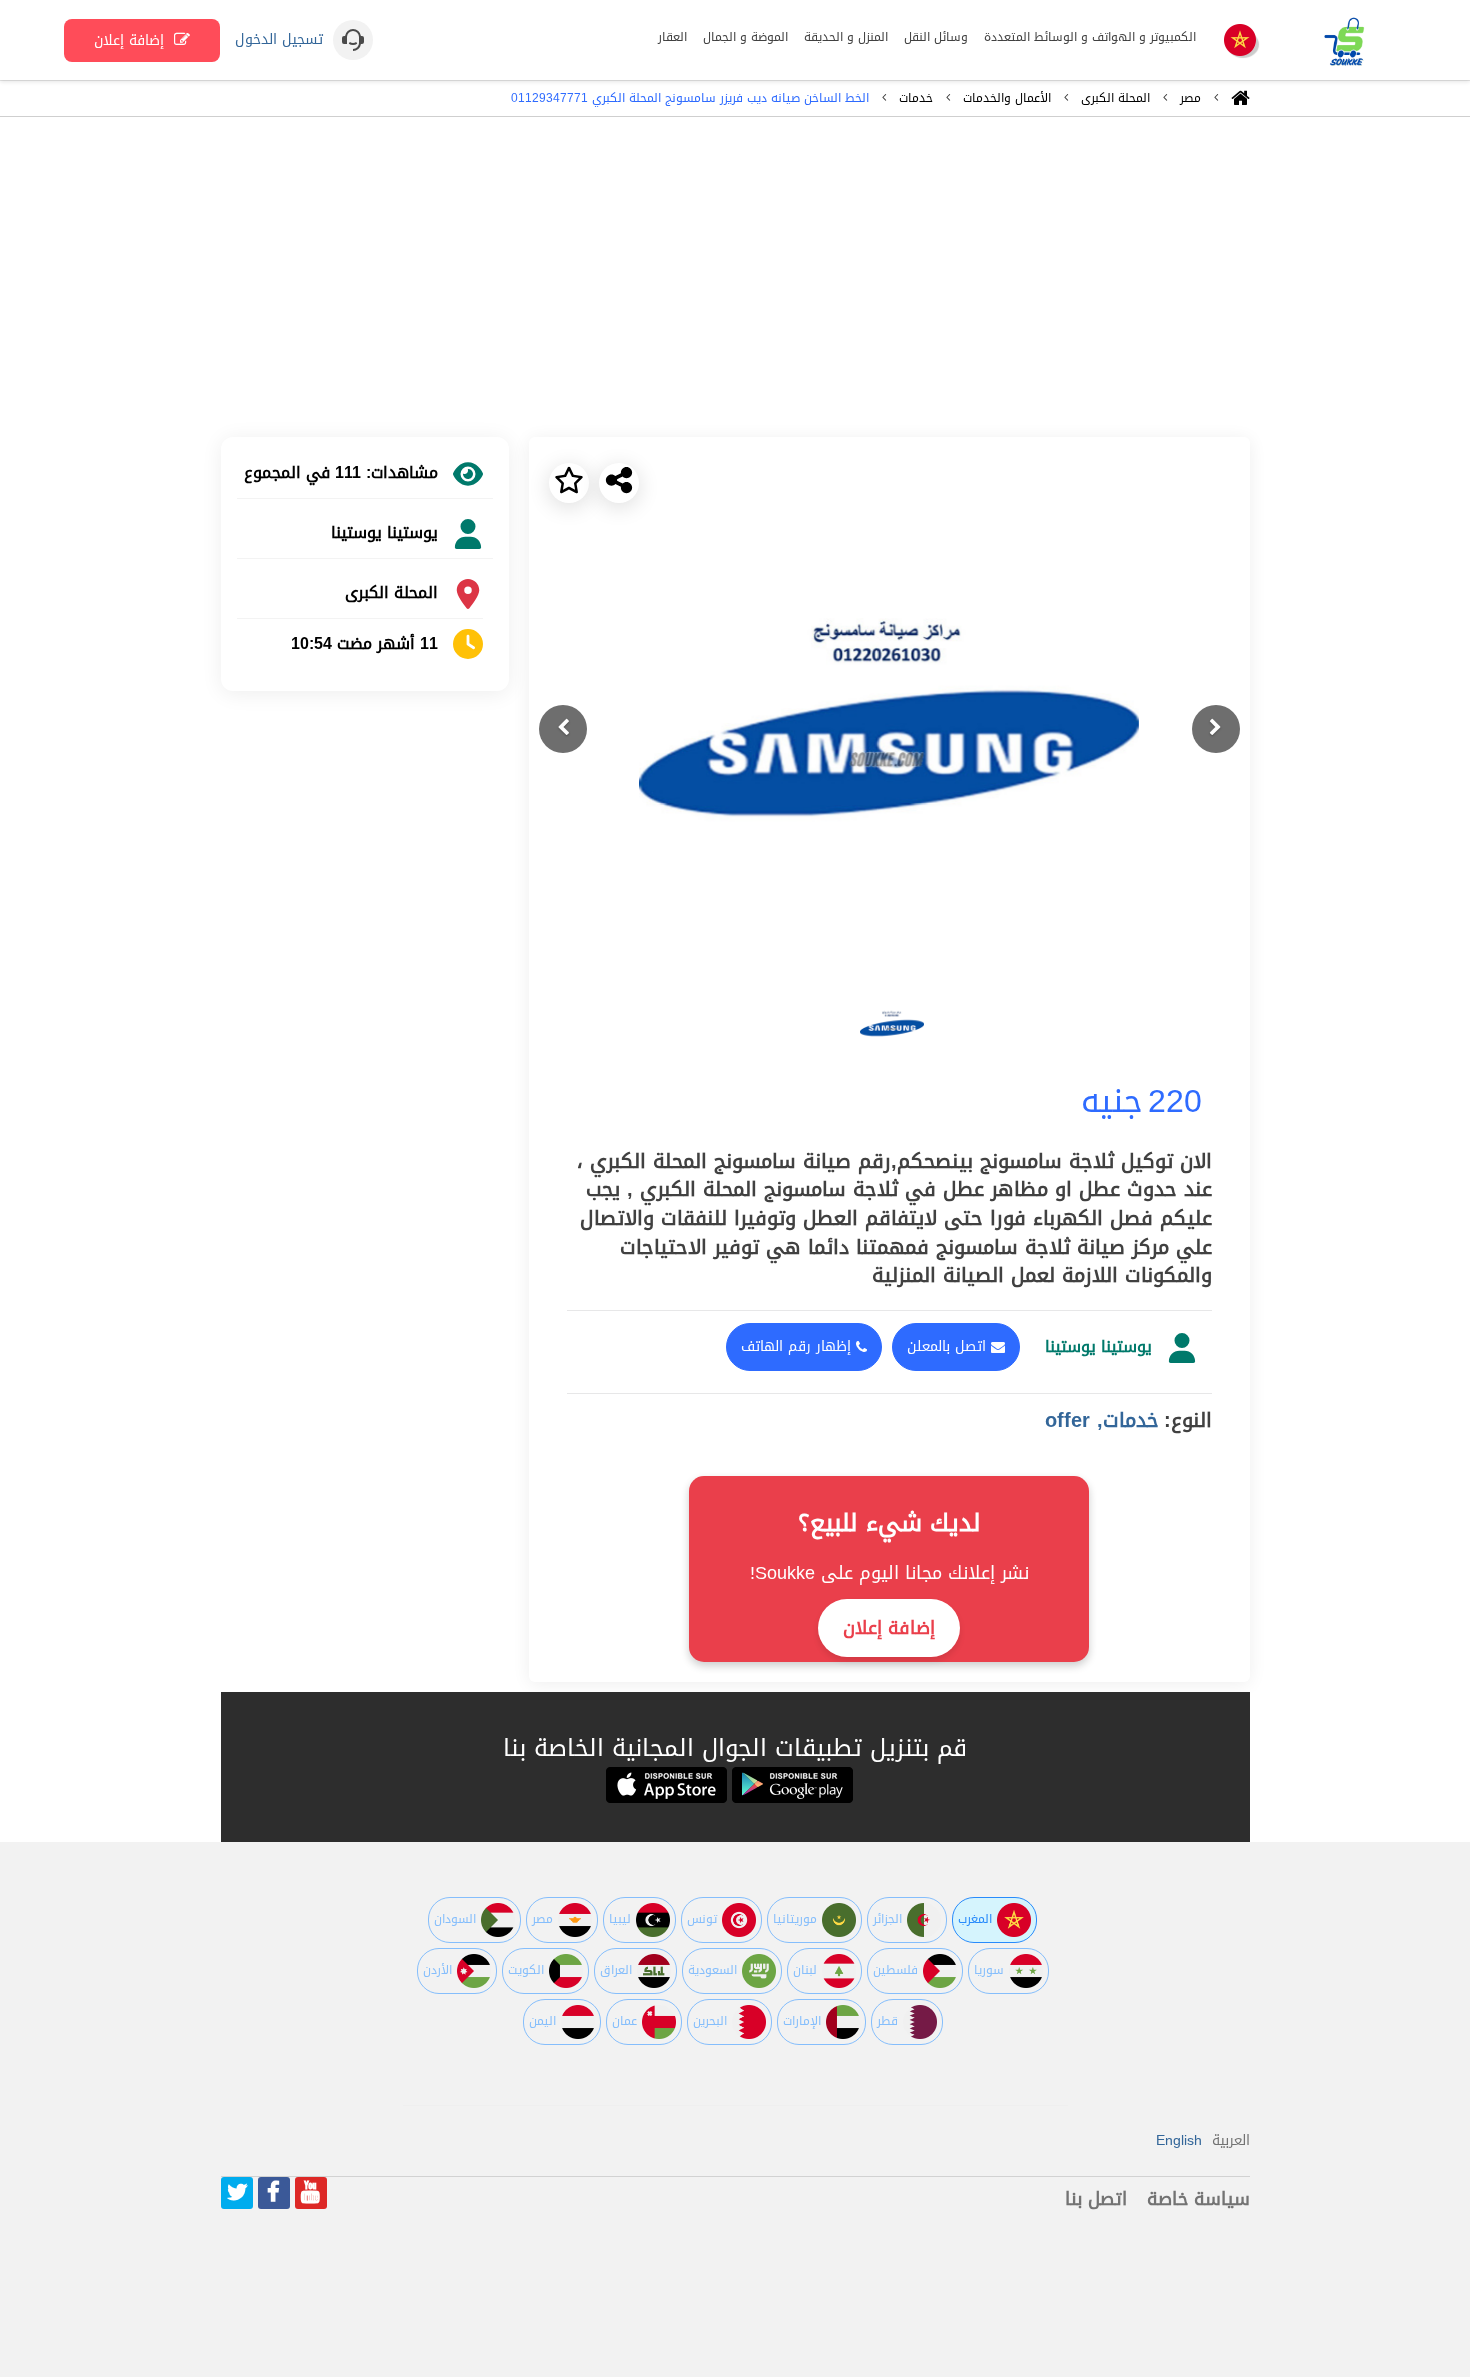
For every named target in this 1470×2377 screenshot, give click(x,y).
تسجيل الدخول (279, 40)
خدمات (916, 98)
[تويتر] (237, 2193)
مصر (1190, 98)
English (1179, 2140)
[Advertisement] (735, 277)
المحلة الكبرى (1115, 98)
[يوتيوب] (311, 2193)
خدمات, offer (1102, 1420)
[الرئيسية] (1240, 103)
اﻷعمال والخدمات (1007, 98)
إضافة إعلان (131, 40)
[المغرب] (1240, 41)
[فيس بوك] (274, 2193)
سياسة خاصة (1198, 2199)
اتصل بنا (1096, 2199)
